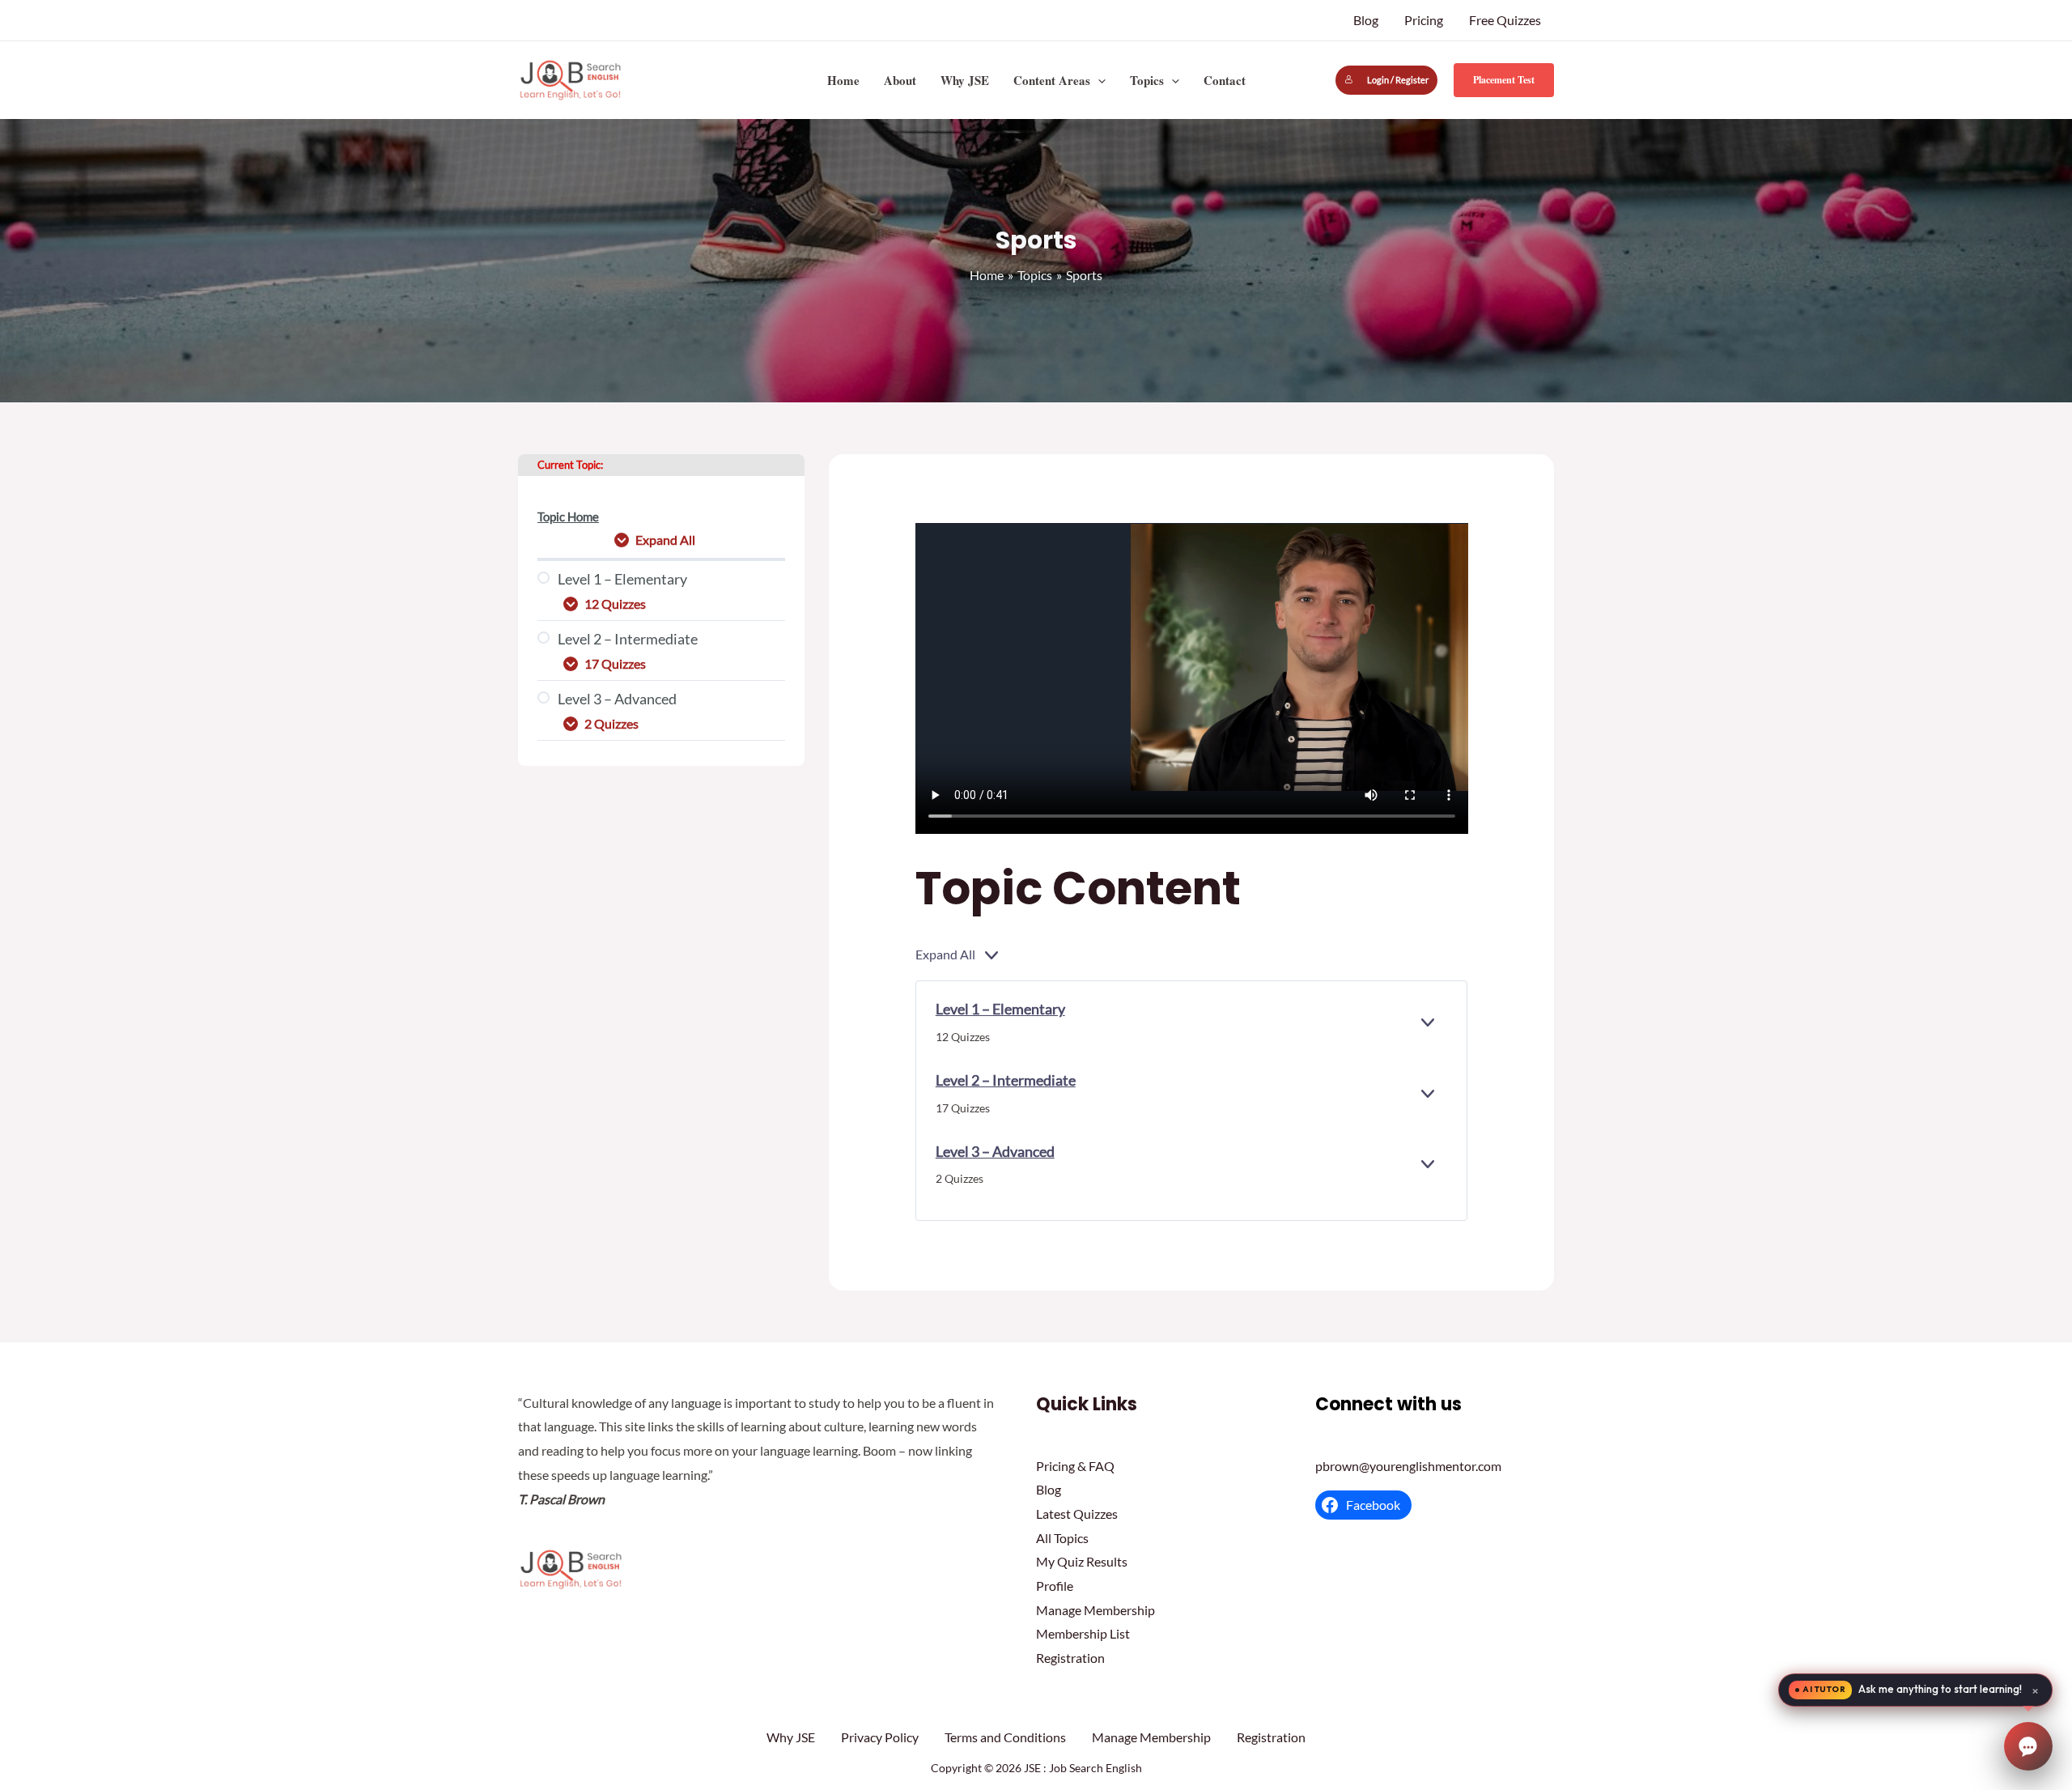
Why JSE (965, 80)
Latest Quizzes (1077, 1514)
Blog (1366, 20)
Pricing (1424, 20)
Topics (1147, 80)
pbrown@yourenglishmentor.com (1408, 1466)
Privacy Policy (880, 1737)
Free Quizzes (1505, 20)
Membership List (1083, 1633)
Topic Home (568, 517)
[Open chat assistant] (2028, 1746)
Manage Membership (1095, 1610)
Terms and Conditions (1005, 1737)
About (900, 80)
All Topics (1062, 1538)
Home (843, 80)
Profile (1055, 1586)
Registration (1070, 1658)
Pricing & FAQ (1075, 1466)
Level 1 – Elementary (1000, 1009)
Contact (1225, 80)
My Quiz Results (1082, 1561)
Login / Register (1398, 80)
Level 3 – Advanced (995, 1151)
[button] (1098, 80)
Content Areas (1052, 80)
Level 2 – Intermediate (1006, 1080)
